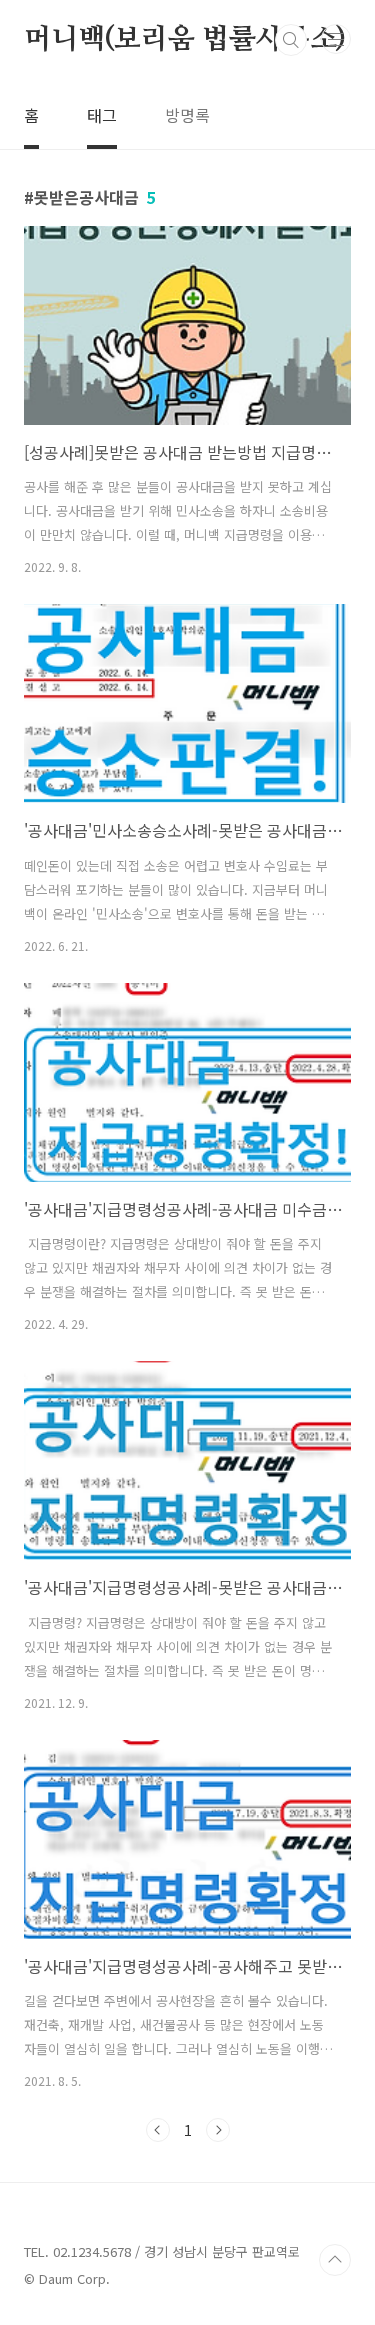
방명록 (187, 115)
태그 (102, 115)
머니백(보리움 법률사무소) (185, 40)
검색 (291, 40)
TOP (335, 2260)
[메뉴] (336, 39)
